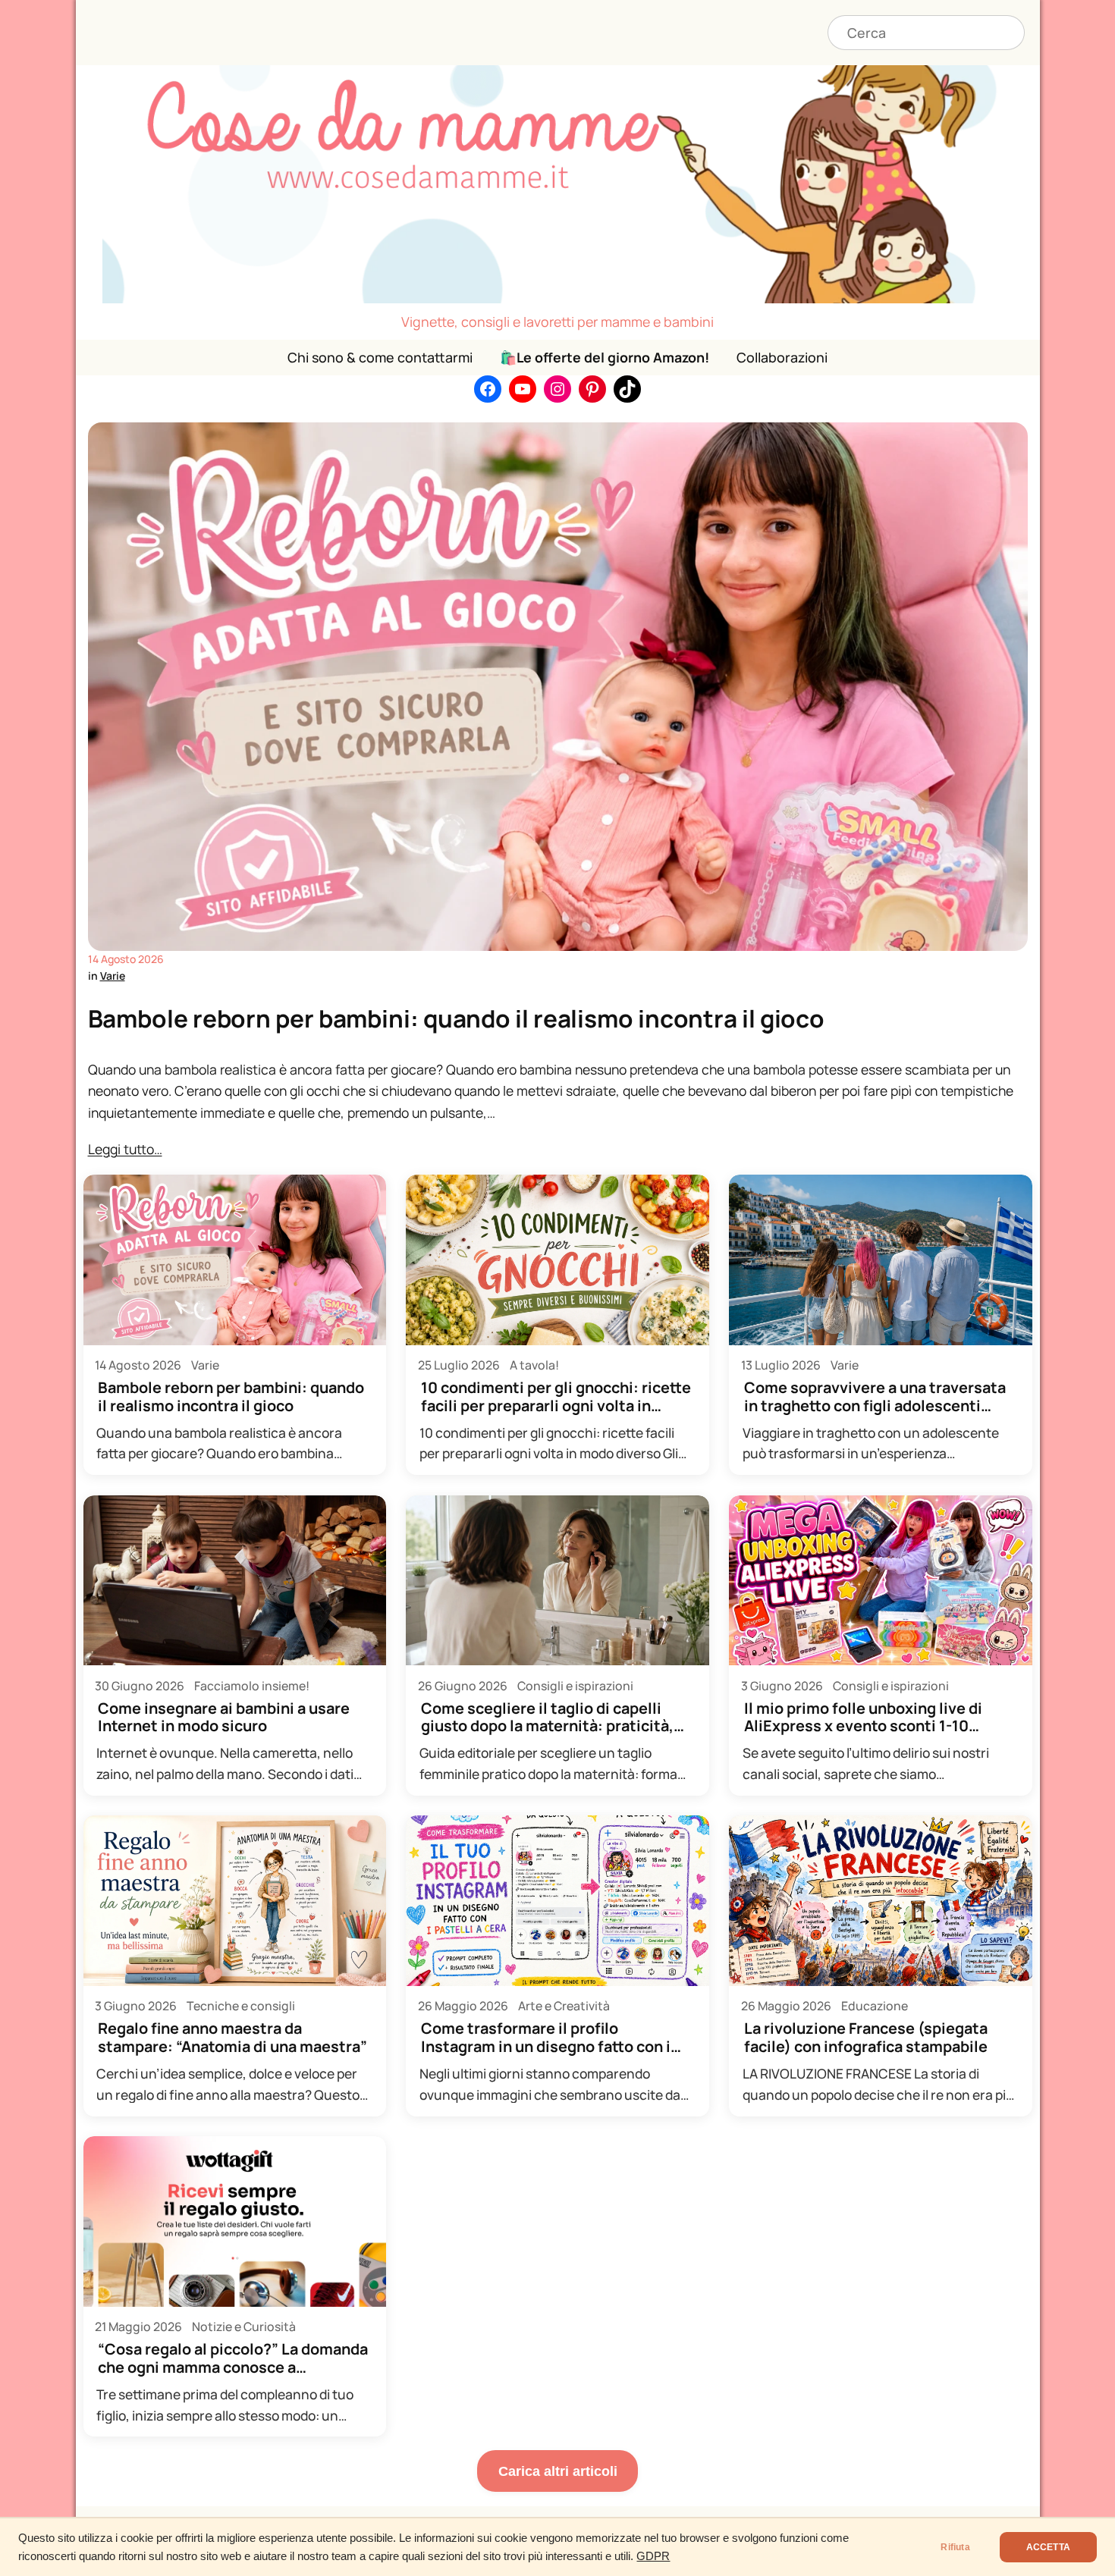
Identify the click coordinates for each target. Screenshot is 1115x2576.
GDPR (653, 2556)
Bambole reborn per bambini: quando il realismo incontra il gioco (457, 1018)
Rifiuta (955, 2547)
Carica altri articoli (558, 2471)
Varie (113, 976)
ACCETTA (1048, 2547)
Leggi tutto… (125, 1149)
